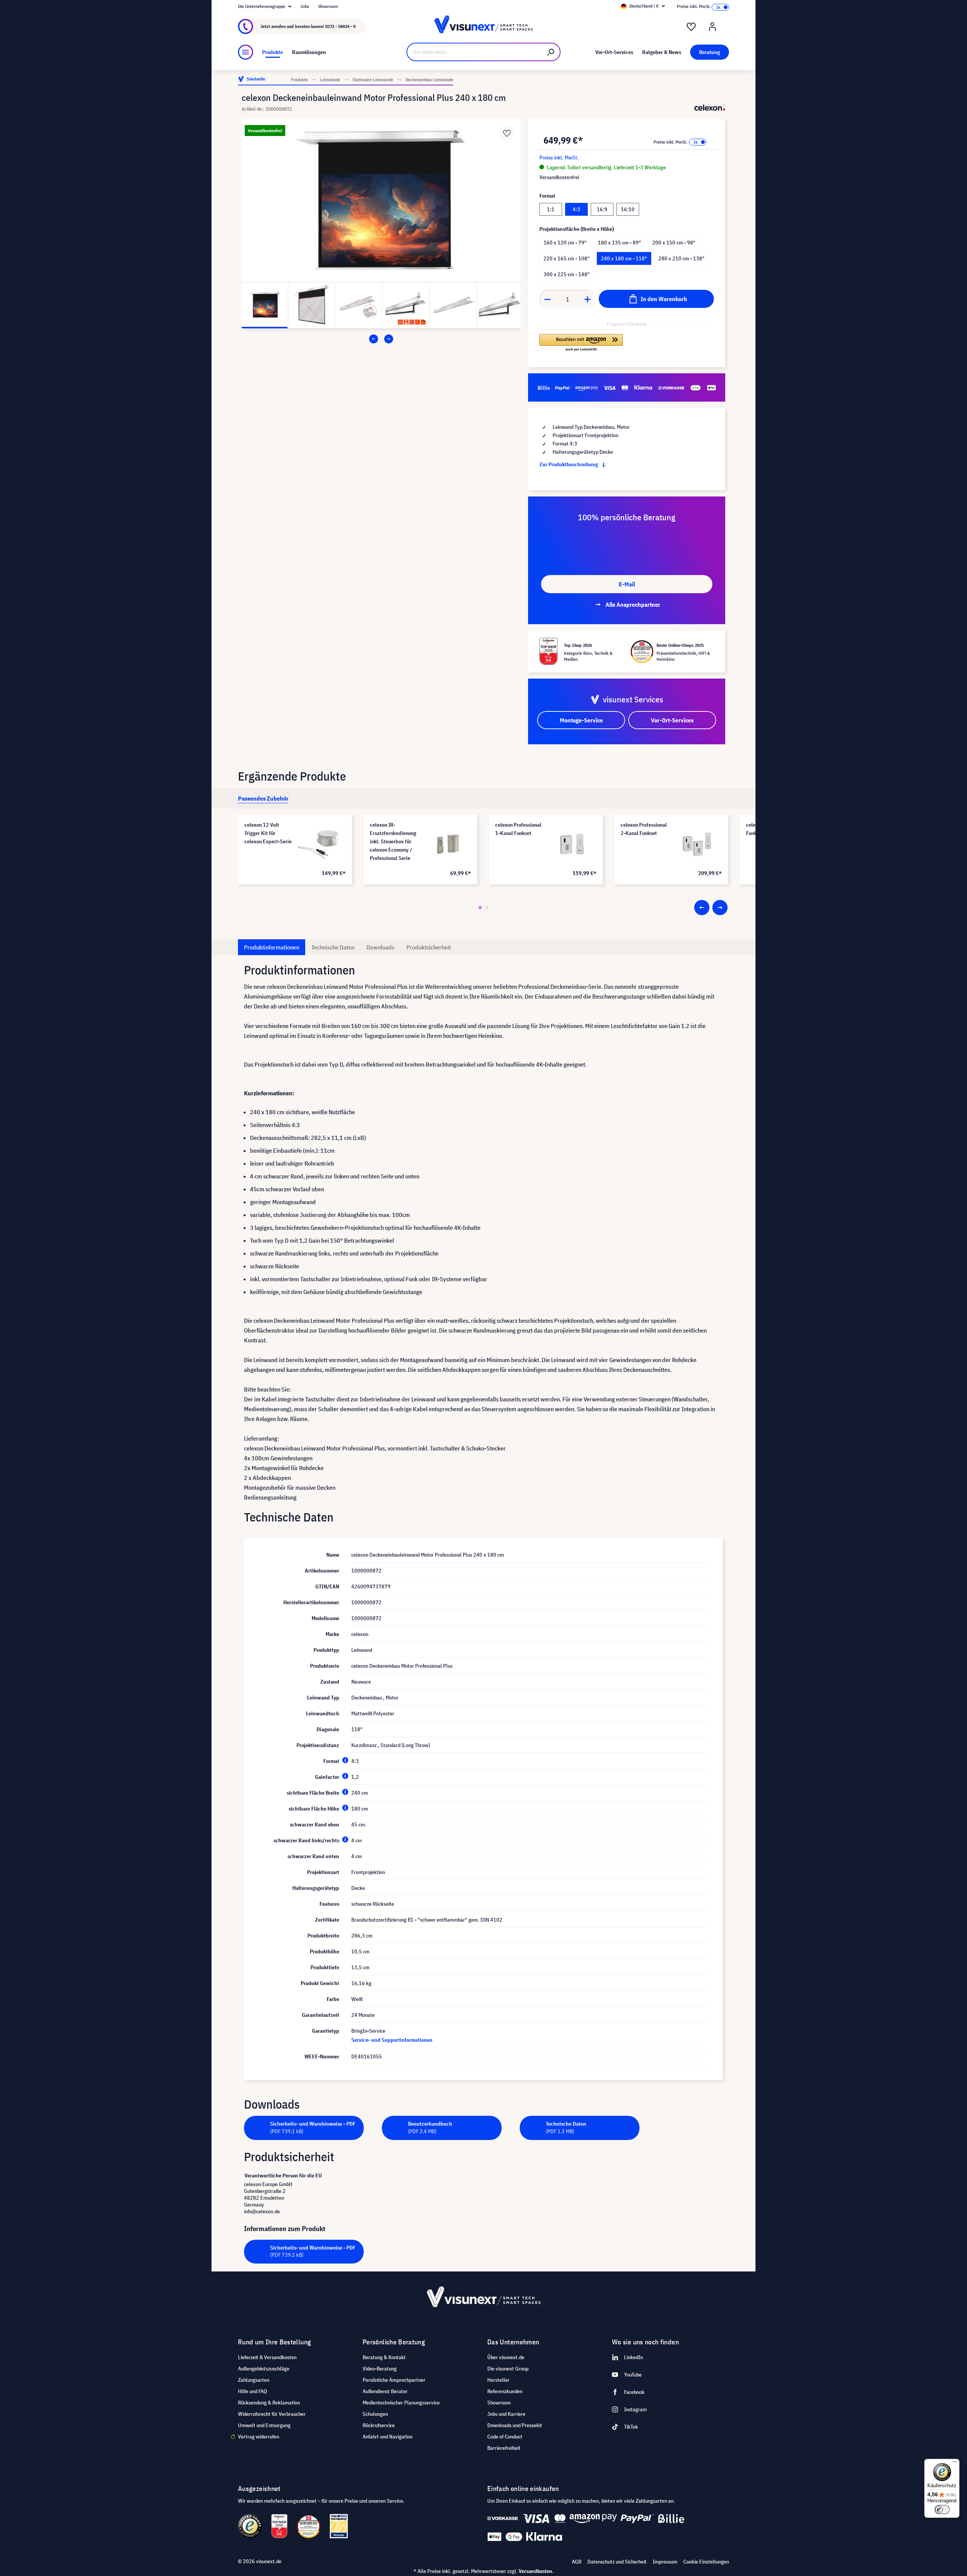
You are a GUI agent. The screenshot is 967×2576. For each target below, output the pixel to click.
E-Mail (627, 584)
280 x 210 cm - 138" (681, 258)
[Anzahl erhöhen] (588, 299)
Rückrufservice (379, 2425)
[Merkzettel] (691, 27)
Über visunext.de (506, 2357)
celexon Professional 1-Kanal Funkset (518, 829)
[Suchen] (551, 52)
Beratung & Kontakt (384, 2357)
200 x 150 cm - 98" (674, 243)
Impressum (665, 2562)
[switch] (942, 2510)
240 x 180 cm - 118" (624, 258)
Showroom (328, 6)
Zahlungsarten (254, 2380)
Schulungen (375, 2414)
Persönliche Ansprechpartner (394, 2380)
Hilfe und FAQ (253, 2391)
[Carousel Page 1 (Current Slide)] (480, 908)
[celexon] (710, 108)
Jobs (305, 6)
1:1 (551, 209)
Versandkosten (535, 2571)
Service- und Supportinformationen (392, 2040)
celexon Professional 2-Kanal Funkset (644, 829)
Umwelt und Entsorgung (264, 2425)
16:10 (628, 209)
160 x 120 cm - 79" (565, 243)
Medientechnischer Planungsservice (401, 2403)
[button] (581, 343)
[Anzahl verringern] (547, 299)
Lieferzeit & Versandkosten (267, 2357)
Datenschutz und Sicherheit (617, 2562)
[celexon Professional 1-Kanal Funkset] (573, 844)
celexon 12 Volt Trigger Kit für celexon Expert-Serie (268, 833)
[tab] (263, 798)
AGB (577, 2562)
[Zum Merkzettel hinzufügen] (507, 133)
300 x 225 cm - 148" (567, 274)
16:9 (602, 209)
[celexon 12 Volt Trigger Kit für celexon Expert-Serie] (322, 844)
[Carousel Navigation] (381, 339)
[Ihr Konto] (712, 27)
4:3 (576, 209)
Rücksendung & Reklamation (269, 2403)
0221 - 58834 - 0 (340, 26)
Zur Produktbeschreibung (569, 464)
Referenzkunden (505, 2391)
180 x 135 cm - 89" (619, 243)
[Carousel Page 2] (487, 908)
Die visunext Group (508, 2369)
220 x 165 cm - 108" (567, 258)
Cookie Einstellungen (706, 2562)
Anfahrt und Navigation (388, 2437)
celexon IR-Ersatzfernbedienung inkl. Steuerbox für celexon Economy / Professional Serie (393, 841)
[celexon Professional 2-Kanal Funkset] (698, 844)
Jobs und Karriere (506, 2414)
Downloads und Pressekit (515, 2425)
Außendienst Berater (385, 2391)
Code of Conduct (505, 2437)
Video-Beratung (380, 2369)
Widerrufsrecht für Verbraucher (272, 2414)
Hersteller (498, 2380)
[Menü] (246, 52)
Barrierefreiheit (504, 2448)
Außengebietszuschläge (264, 2369)
